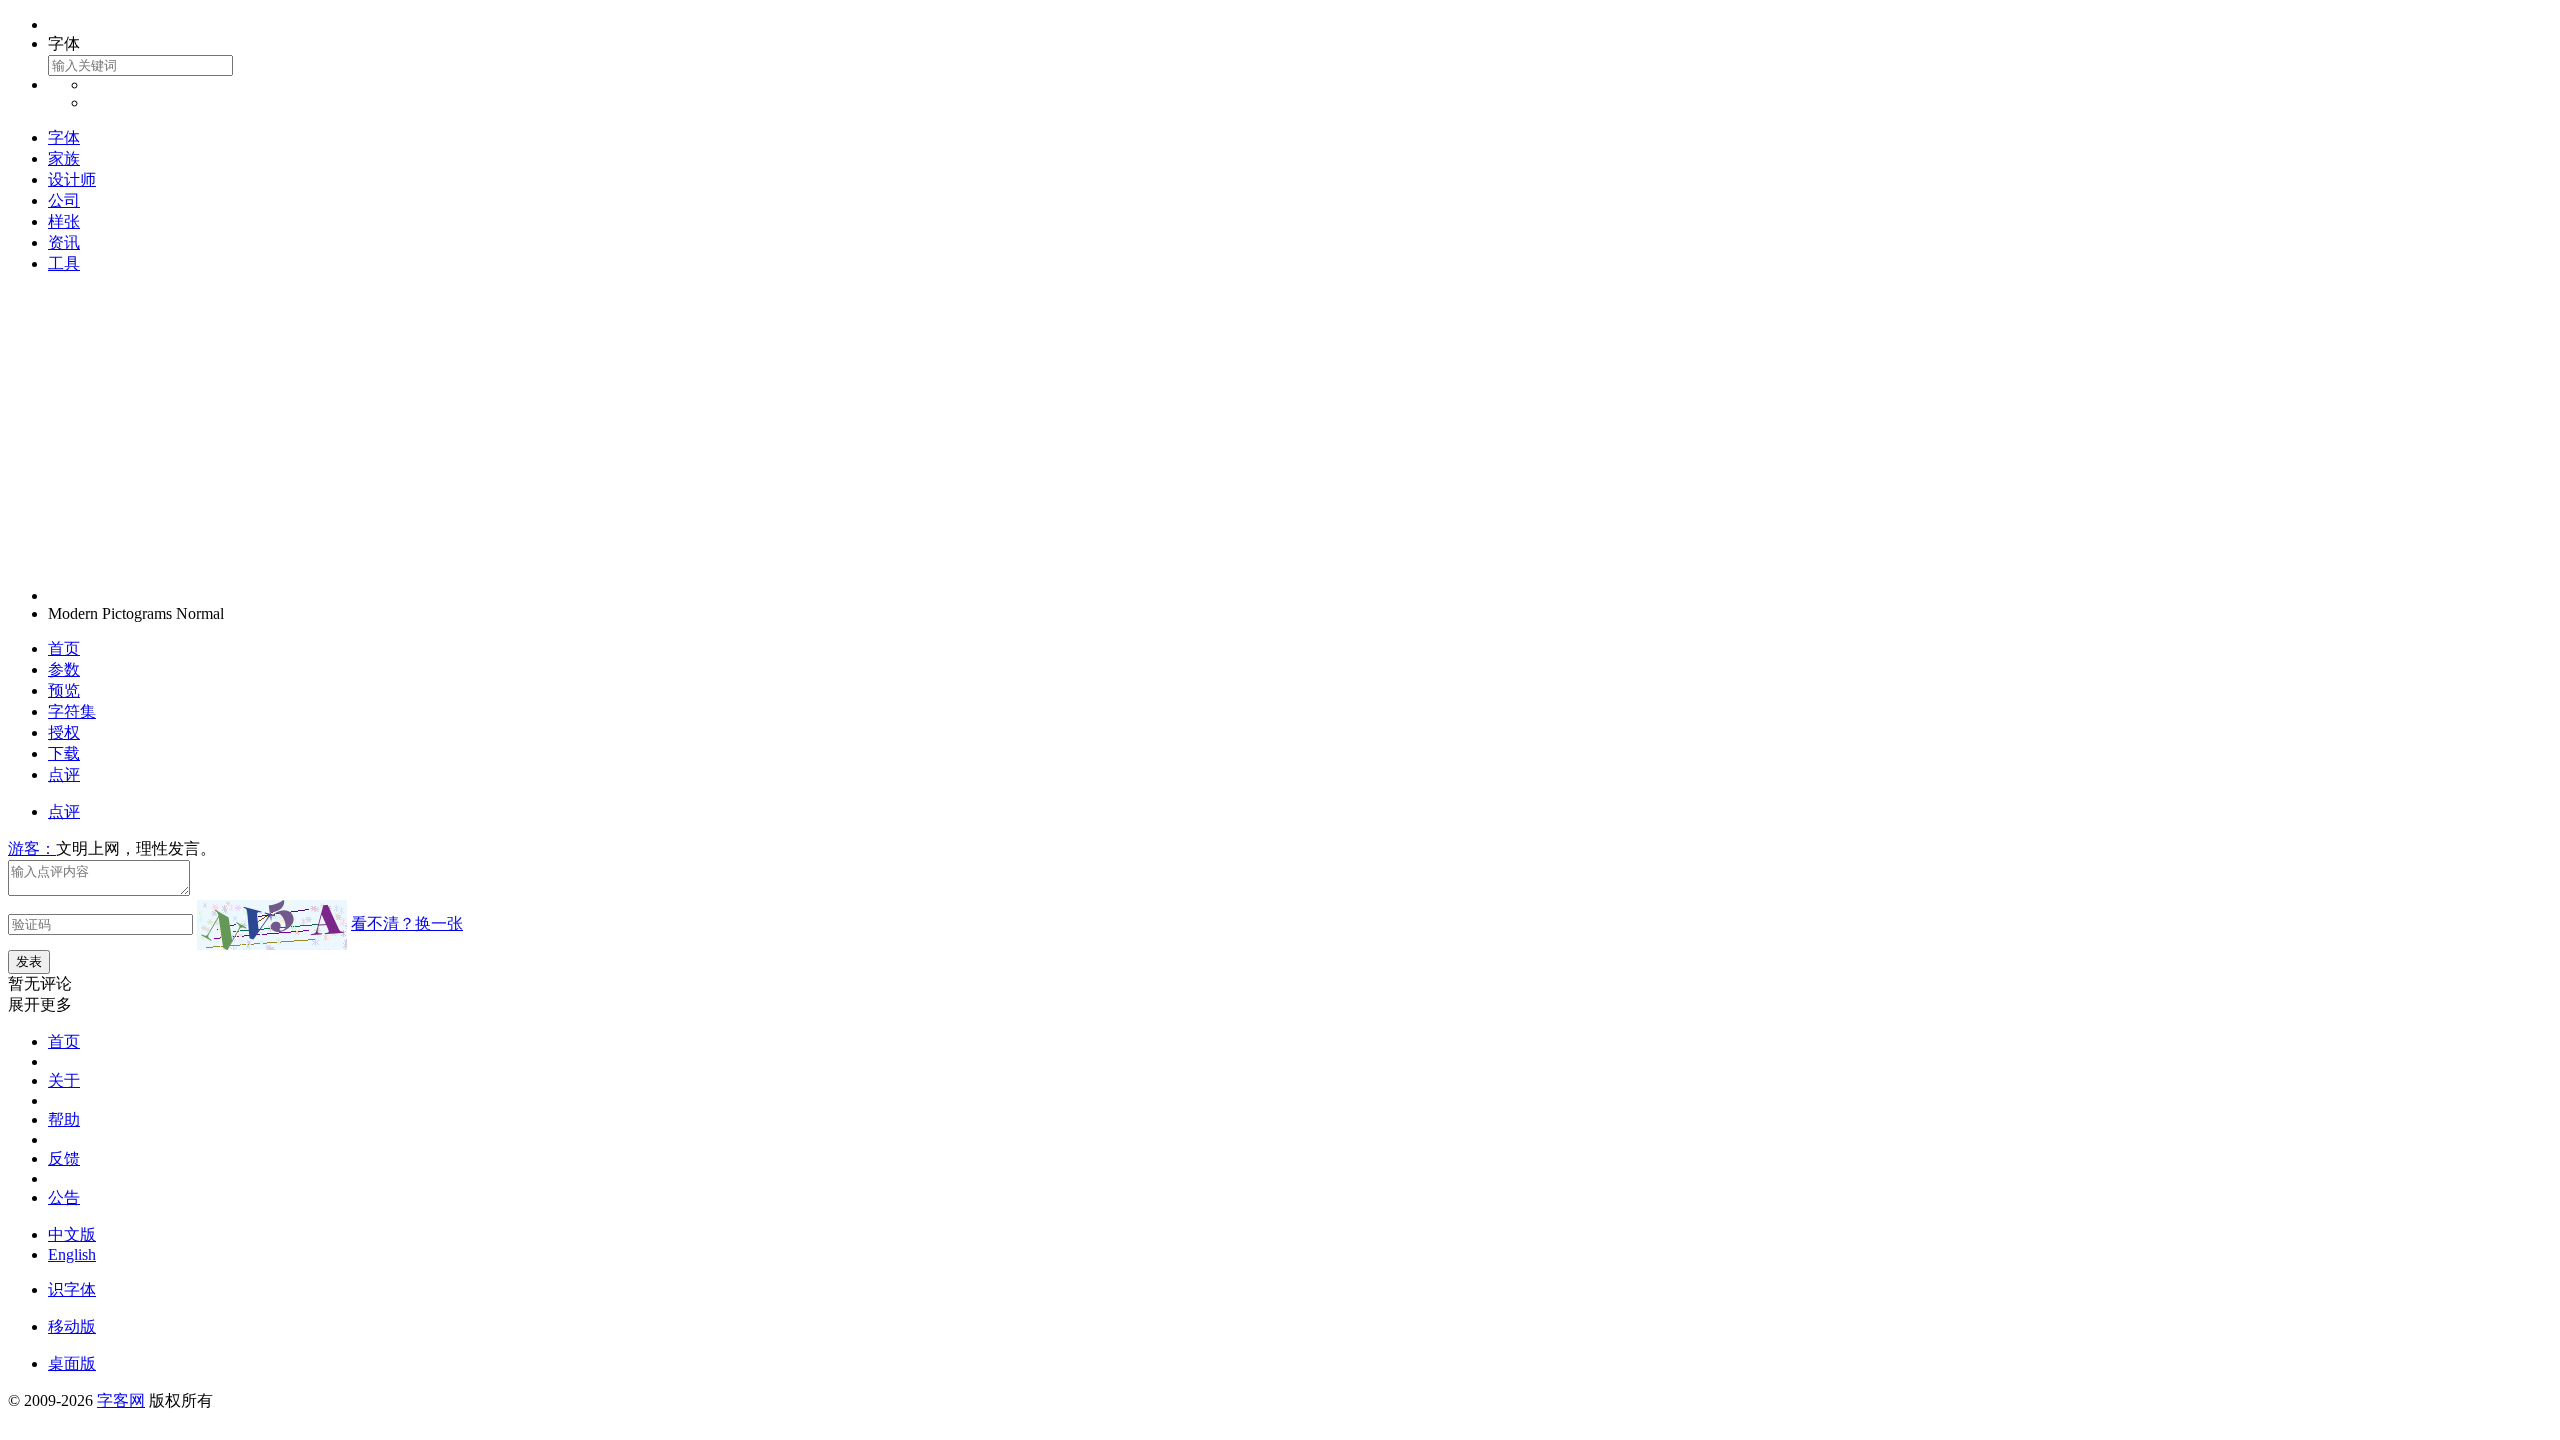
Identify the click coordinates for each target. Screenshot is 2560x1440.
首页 (64, 648)
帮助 (64, 1119)
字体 (64, 137)
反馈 (64, 1158)
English (72, 1254)
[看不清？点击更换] (272, 925)
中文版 (72, 1234)
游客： (32, 848)
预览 (64, 690)
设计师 (72, 179)
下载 (64, 753)
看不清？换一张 (407, 923)
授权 (64, 732)
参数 (64, 669)
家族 (64, 158)
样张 (64, 221)
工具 (64, 263)
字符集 (72, 711)
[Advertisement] (1280, 431)
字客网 (121, 1400)
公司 (64, 200)
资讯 (64, 242)
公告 (64, 1197)
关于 (64, 1080)
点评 (64, 774)
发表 (29, 961)
